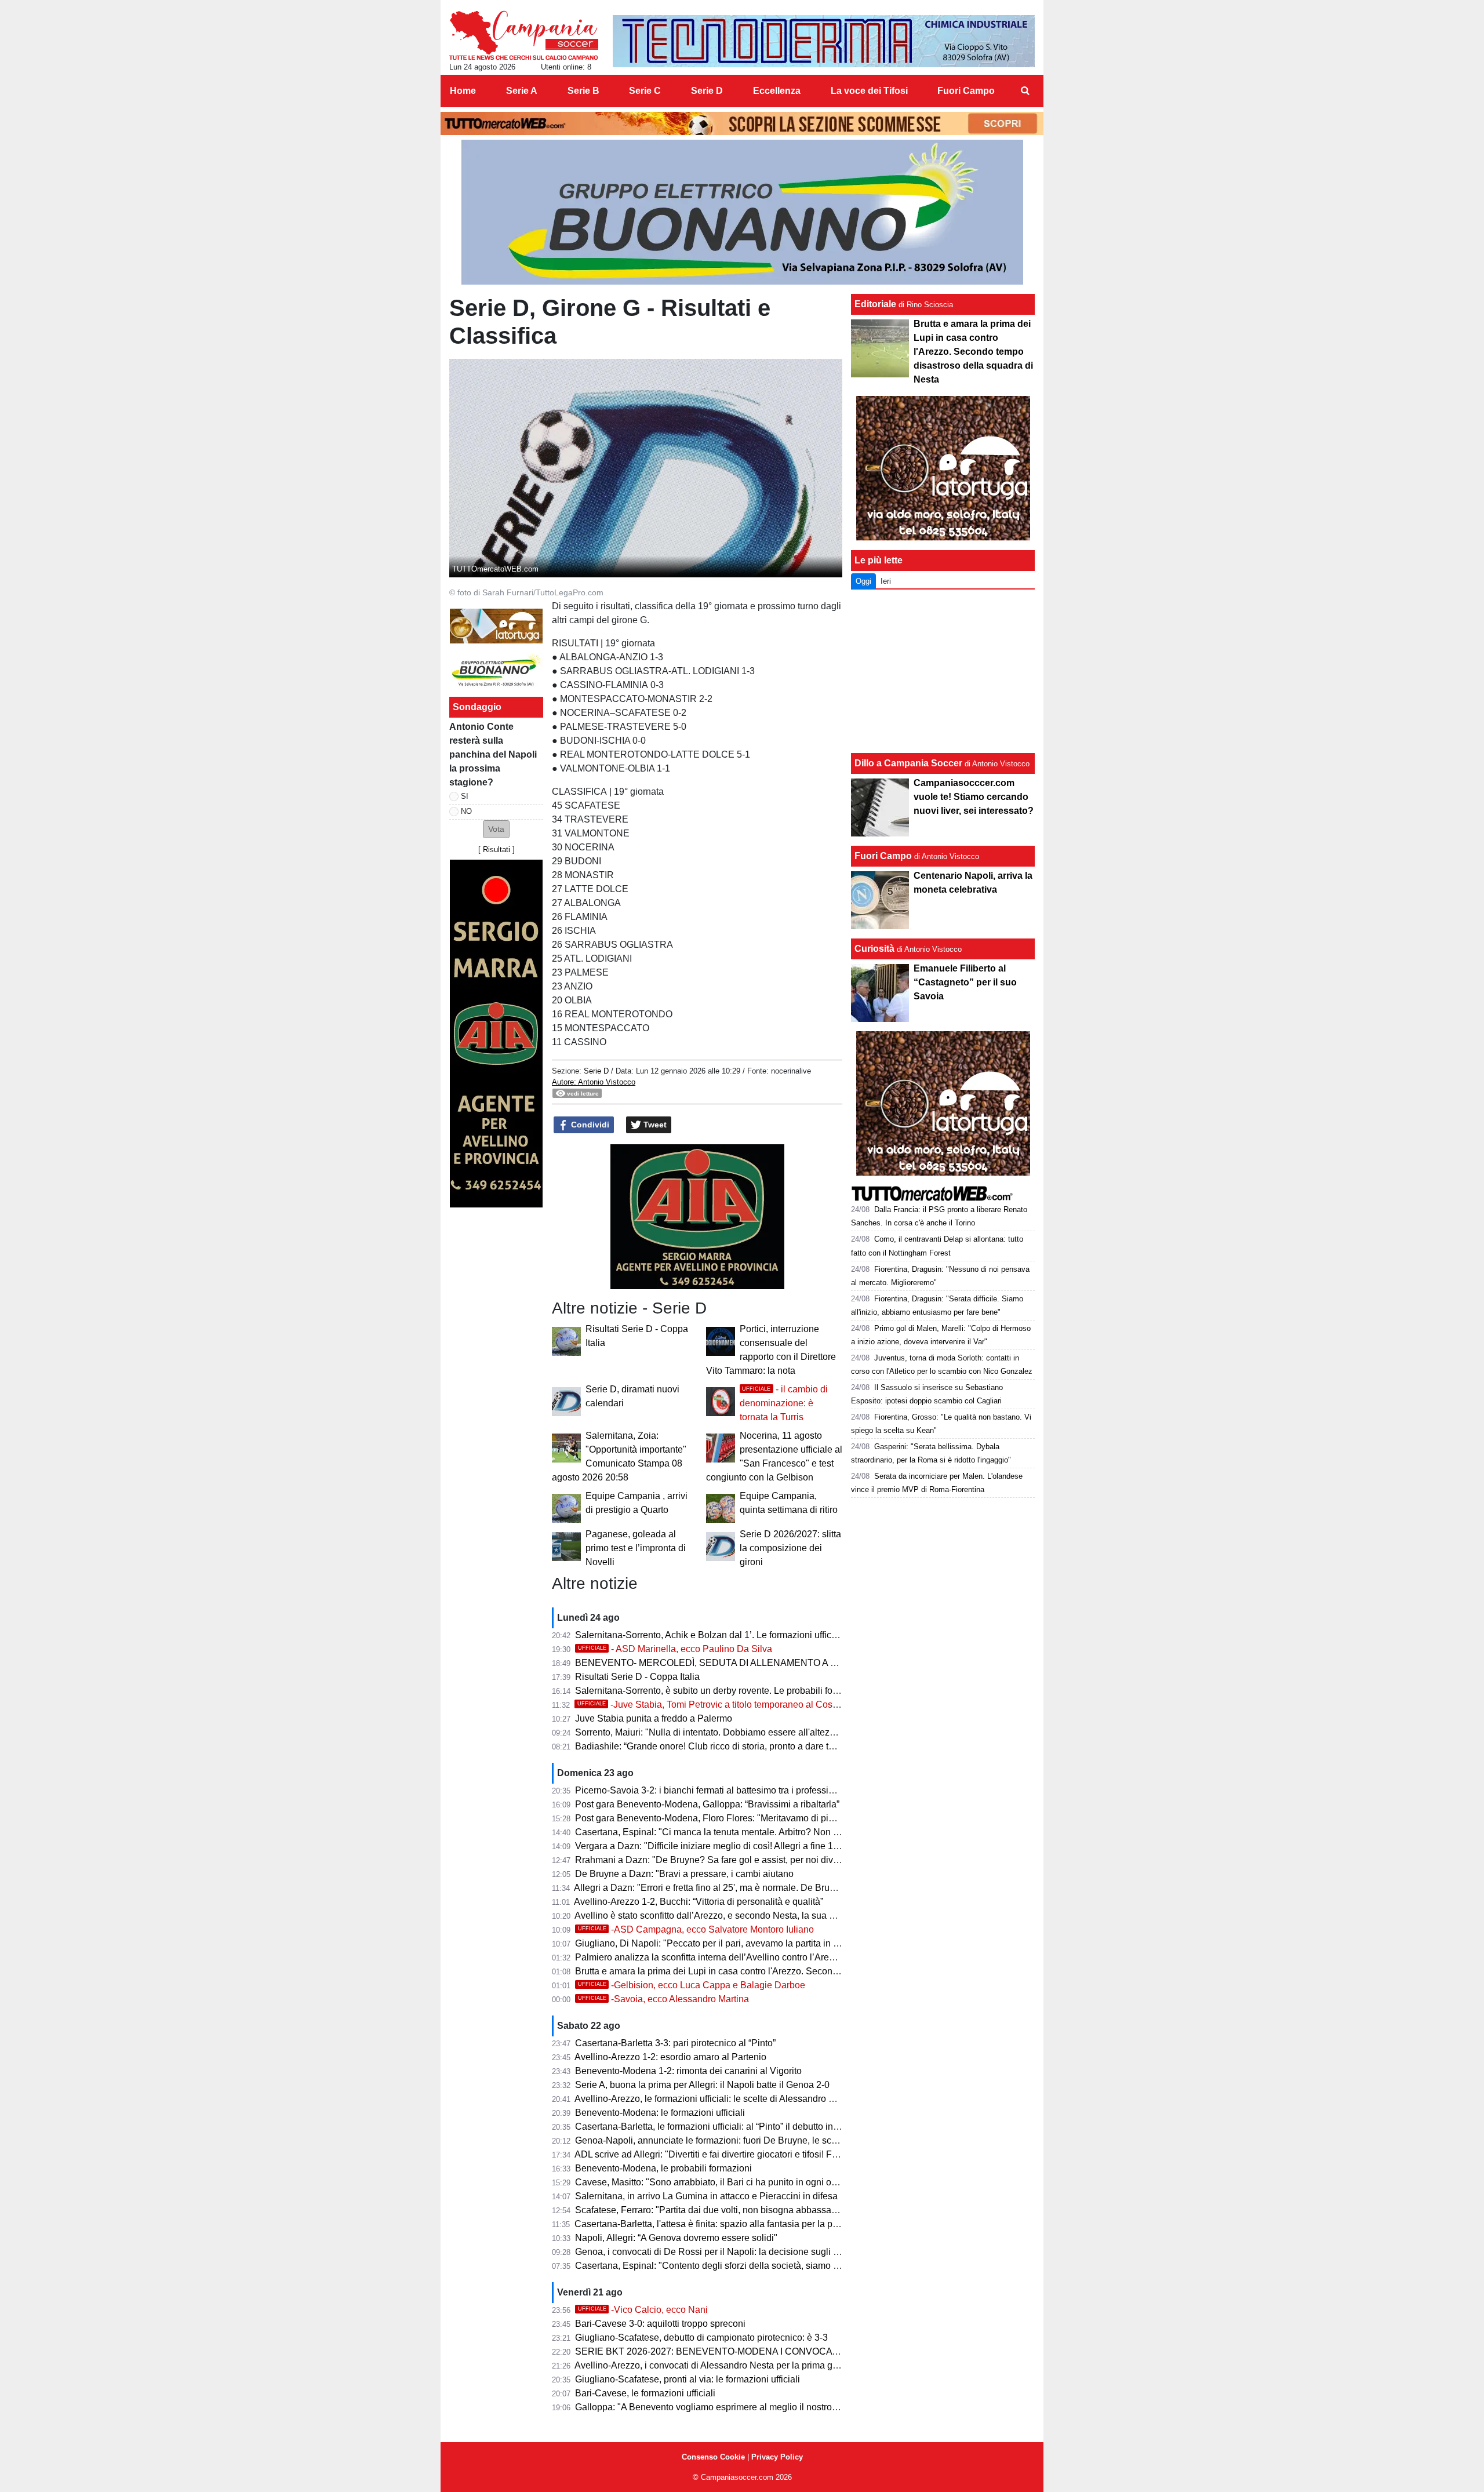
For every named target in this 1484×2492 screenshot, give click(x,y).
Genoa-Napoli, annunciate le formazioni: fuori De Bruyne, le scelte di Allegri (730, 2140)
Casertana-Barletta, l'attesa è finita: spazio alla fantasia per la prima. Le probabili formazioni (762, 2224)
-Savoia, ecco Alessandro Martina (663, 1999)
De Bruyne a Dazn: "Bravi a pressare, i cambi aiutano (684, 1874)
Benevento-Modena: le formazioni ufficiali (660, 2113)
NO (466, 811)
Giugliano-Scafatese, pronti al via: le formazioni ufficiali (688, 2379)
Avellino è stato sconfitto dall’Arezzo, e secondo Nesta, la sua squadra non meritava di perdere (768, 1916)
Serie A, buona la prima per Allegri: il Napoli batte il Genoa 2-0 (702, 2085)
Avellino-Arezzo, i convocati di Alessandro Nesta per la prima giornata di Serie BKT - (748, 2365)
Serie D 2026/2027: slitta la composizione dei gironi (790, 1548)
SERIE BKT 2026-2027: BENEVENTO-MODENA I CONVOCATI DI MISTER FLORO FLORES (769, 2351)
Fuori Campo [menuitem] (966, 91)
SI (465, 796)
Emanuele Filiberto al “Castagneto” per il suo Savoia (965, 982)
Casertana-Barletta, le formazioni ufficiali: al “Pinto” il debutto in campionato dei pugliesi (754, 2127)
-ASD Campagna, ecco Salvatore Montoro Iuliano (696, 1929)
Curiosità (874, 949)
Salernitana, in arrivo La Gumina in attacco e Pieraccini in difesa (706, 2196)
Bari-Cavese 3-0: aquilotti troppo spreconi (660, 2324)
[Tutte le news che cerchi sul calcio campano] (524, 35)
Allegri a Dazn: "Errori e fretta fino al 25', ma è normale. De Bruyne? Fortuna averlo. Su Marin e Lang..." (784, 1888)
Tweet (654, 1125)
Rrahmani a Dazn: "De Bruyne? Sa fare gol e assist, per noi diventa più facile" (734, 1860)
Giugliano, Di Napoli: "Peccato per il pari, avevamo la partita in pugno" (719, 1943)
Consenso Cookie (713, 2457)
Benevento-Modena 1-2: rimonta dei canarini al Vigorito (688, 2071)
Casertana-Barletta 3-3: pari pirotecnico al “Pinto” (675, 2043)
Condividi (589, 1125)
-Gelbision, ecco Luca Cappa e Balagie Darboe (692, 1985)
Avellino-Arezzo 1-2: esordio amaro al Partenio (670, 2057)
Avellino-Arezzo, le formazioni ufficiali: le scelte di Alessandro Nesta (714, 2099)
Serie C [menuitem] (645, 91)
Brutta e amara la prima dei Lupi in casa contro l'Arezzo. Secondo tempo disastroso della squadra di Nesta (793, 1971)
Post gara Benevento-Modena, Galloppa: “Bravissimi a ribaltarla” (707, 1804)
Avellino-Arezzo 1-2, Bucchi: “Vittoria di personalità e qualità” (699, 1902)
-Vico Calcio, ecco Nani (643, 2310)
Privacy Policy (777, 2457)
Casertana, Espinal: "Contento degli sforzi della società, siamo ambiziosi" (725, 2266)
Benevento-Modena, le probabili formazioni (663, 2168)
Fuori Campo (883, 856)
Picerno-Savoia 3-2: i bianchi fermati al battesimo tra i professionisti (713, 1790)
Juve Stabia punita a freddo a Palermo (654, 1718)
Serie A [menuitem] (522, 91)
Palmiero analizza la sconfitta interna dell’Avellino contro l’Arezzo (709, 1957)
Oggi (863, 581)
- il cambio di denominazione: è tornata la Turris (784, 1403)
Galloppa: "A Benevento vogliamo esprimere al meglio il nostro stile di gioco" (732, 2407)
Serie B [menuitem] (583, 91)
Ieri (886, 581)
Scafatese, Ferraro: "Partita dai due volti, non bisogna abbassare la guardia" (731, 2210)
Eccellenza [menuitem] (777, 91)
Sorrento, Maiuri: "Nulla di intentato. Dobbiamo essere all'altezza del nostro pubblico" (749, 1732)
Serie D (596, 1071)
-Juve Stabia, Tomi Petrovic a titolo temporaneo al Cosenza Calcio (730, 1705)
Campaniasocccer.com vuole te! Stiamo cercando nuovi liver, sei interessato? (974, 797)
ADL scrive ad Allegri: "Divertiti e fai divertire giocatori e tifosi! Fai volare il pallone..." (746, 2154)
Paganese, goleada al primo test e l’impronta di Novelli (636, 1548)
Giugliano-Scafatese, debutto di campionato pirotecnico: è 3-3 (701, 2338)
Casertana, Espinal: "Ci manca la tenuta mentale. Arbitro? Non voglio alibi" (728, 1832)
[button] (496, 829)
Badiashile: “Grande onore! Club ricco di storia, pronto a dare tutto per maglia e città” (747, 1746)
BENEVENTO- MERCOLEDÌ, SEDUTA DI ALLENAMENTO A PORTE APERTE (739, 1663)
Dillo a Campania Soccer (908, 763)
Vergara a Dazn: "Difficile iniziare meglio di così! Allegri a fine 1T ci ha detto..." (734, 1846)
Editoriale (875, 304)
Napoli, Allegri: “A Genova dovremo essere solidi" (676, 2238)
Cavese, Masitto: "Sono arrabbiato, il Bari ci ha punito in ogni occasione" (723, 2182)
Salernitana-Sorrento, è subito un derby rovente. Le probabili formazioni (721, 1691)
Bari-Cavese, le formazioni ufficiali (645, 2393)
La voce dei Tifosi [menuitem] (869, 91)
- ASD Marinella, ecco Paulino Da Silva (675, 1649)
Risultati (497, 850)
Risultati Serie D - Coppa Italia (637, 1677)
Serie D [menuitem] (707, 91)
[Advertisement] (943, 671)
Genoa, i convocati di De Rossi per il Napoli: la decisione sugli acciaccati (725, 2252)
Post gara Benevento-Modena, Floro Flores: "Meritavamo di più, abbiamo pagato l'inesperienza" (772, 1818)
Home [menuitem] (463, 91)
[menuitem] (1025, 91)
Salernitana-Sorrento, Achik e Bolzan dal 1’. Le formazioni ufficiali (709, 1635)
